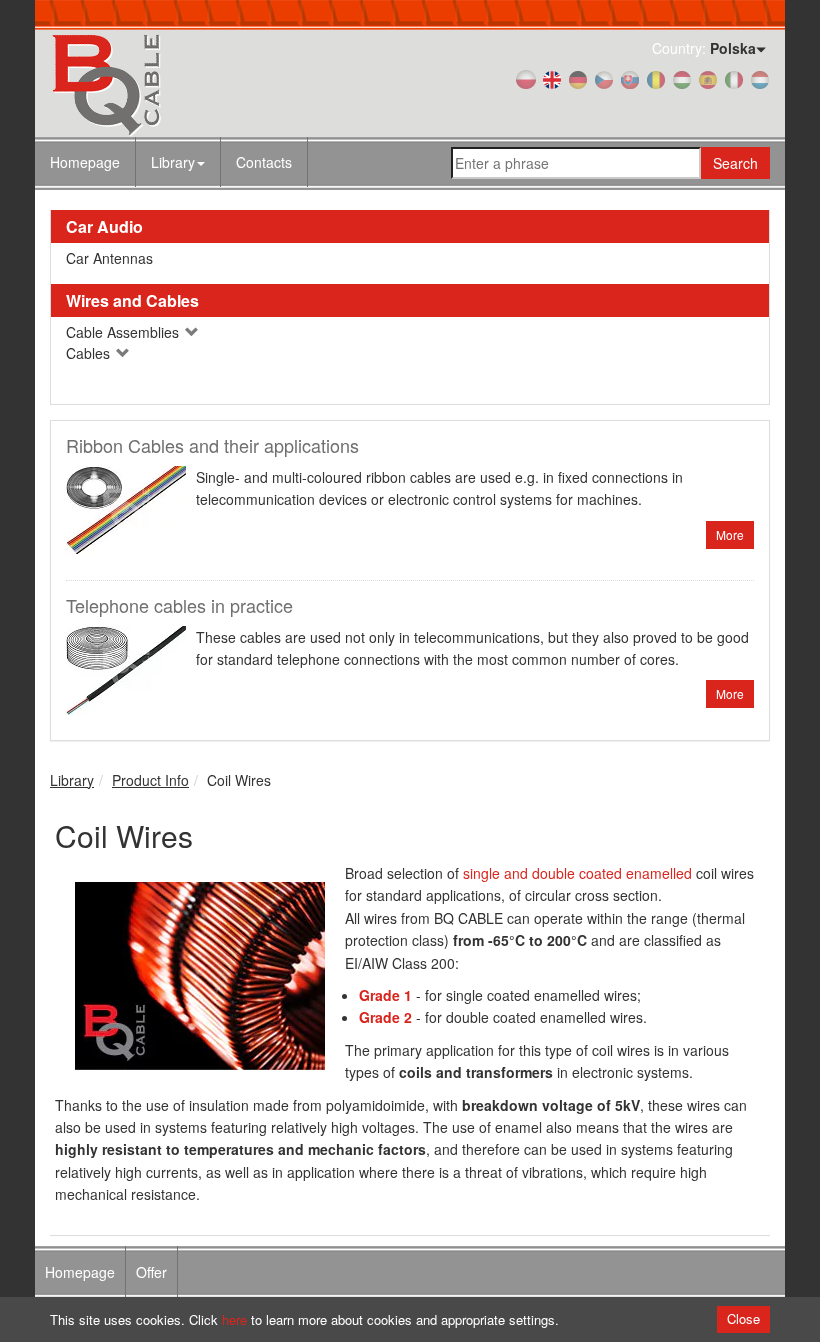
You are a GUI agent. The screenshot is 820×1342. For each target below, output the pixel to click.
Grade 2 (385, 1017)
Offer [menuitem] (151, 1272)
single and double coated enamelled (577, 873)
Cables (90, 353)
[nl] (760, 78)
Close (743, 1318)
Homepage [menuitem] (80, 1272)
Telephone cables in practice (179, 605)
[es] (708, 78)
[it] (734, 78)
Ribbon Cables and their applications (212, 445)
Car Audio (104, 226)
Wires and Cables (132, 300)
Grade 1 (385, 995)
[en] (552, 78)
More (730, 534)
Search (735, 163)
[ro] (656, 78)
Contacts (264, 162)
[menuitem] (178, 162)
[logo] (160, 83)
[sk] (630, 78)
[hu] (682, 78)
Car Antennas (109, 258)
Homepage (85, 162)
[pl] (526, 78)
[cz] (604, 78)
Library (173, 162)
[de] (578, 78)
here (234, 1319)
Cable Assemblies (124, 332)
